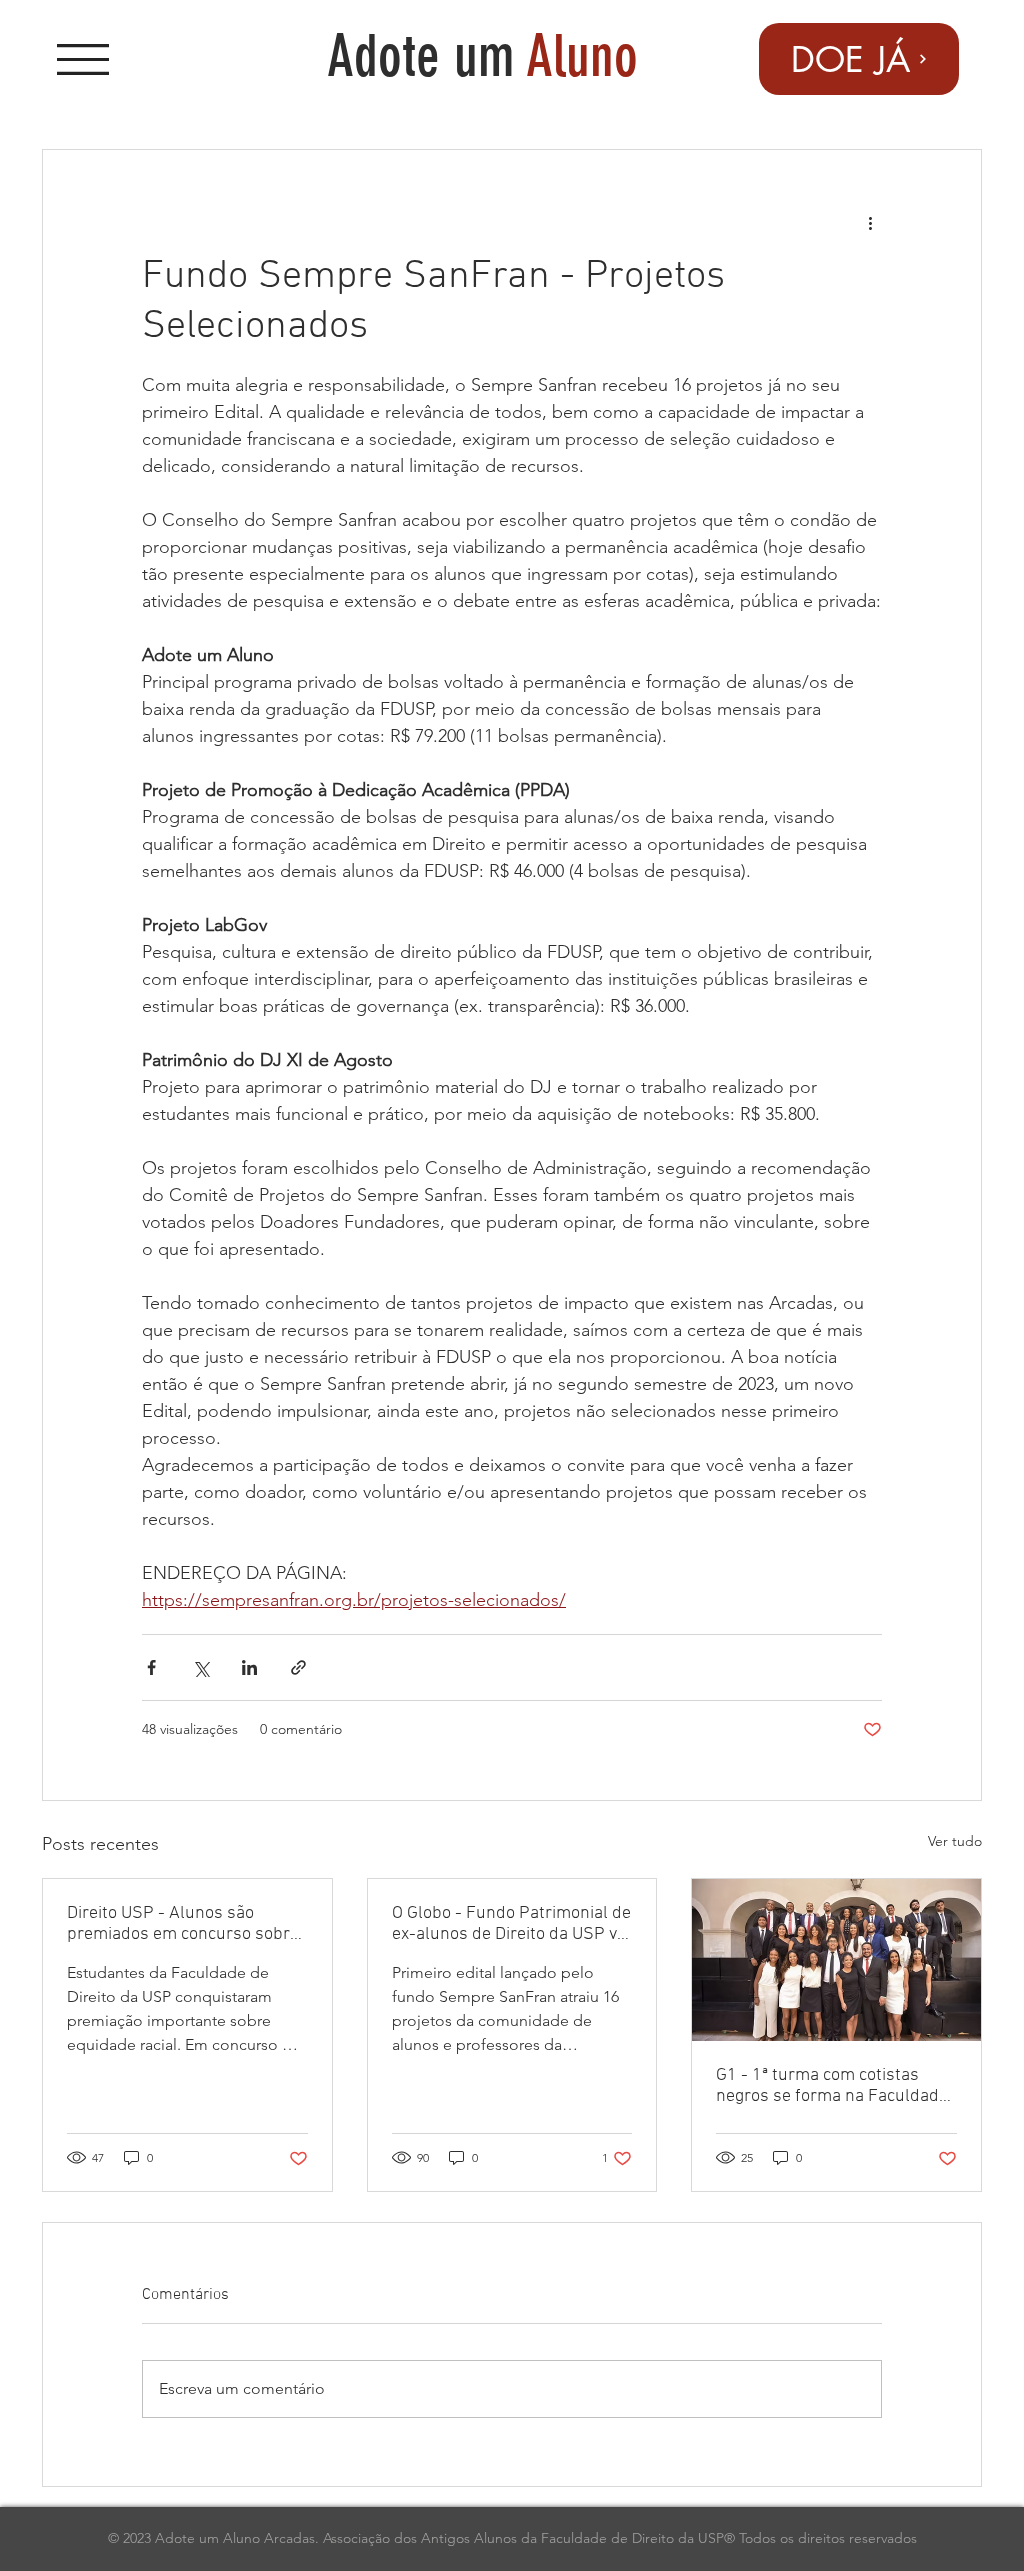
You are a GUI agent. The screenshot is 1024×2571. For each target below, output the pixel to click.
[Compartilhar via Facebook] (151, 1667)
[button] (83, 59)
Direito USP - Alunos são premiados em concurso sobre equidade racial (183, 1924)
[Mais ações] (870, 222)
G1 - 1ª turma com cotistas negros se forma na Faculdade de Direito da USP (832, 2086)
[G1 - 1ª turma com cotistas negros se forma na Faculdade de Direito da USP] (836, 1960)
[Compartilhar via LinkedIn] (249, 1667)
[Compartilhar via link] (298, 1667)
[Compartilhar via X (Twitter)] (200, 1667)
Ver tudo (955, 1841)
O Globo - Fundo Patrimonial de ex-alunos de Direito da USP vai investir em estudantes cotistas (512, 1924)
